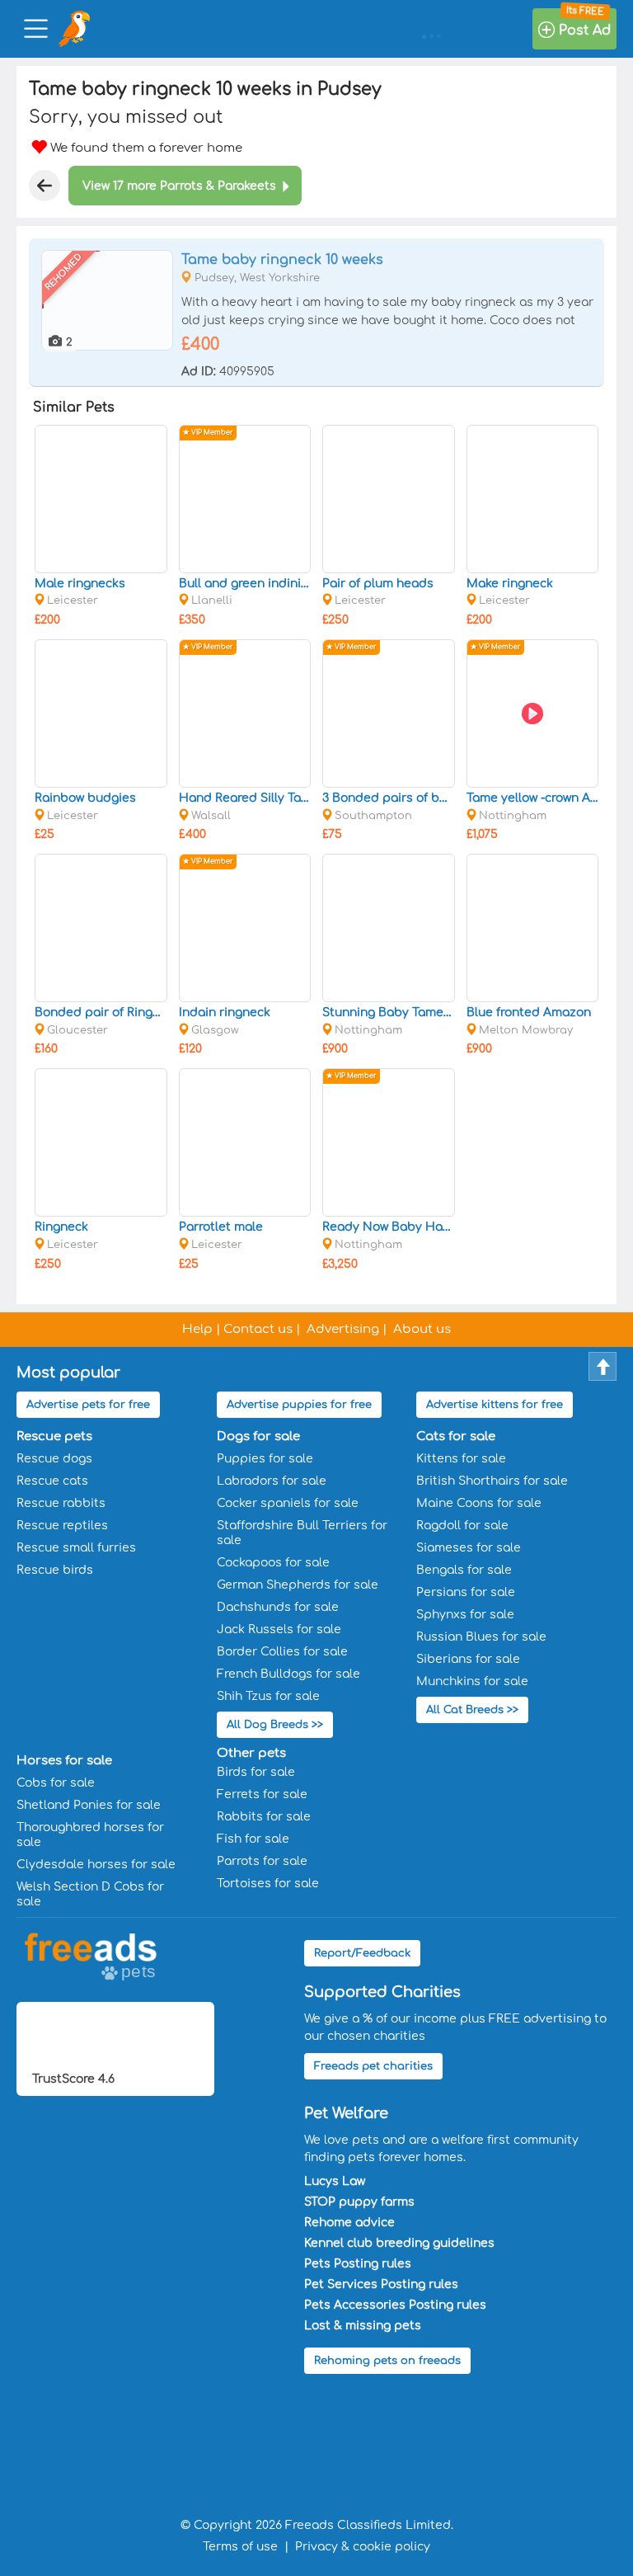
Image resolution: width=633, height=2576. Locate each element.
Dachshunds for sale (278, 1607)
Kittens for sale (461, 1459)
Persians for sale (466, 1592)
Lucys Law (335, 2181)
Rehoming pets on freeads (387, 2361)
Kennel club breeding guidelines (399, 2243)
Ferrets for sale (262, 1794)
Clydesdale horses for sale (96, 1865)
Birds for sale (256, 1772)
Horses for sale (64, 1761)
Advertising (343, 1329)
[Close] (45, 186)
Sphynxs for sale (465, 1615)
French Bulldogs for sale (288, 1674)
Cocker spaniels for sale (288, 1503)
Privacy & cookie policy (363, 2547)
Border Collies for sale (282, 1652)
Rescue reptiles (62, 1526)
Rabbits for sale (264, 1817)
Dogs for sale (258, 1436)
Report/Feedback (362, 1953)
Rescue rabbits (61, 1503)
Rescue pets (54, 1436)
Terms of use (240, 2547)
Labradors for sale (272, 1481)
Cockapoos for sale (273, 1563)
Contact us (258, 1329)
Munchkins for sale (472, 1681)
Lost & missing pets (363, 2326)
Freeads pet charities (373, 2066)
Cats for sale (456, 1436)
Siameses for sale (469, 1548)
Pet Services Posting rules (381, 2284)
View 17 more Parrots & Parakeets (179, 186)
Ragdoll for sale (462, 1526)
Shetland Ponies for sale (89, 1805)
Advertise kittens (495, 1405)
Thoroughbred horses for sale (90, 1835)
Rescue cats (52, 1481)
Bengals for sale (464, 1570)
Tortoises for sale (268, 1884)
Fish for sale (253, 1839)
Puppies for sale (265, 1459)
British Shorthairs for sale (492, 1481)
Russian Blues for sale (481, 1637)
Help (197, 1329)
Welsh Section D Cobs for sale (90, 1894)
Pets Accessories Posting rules (395, 2305)
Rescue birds (55, 1570)
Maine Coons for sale (479, 1503)
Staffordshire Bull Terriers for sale (302, 1533)
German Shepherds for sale (298, 1585)
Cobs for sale (56, 1783)
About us (422, 1329)
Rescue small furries (76, 1548)
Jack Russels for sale (279, 1629)
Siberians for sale (468, 1659)
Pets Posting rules (358, 2264)
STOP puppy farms (359, 2202)
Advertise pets (88, 1405)
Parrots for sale (262, 1861)
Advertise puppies (299, 1405)
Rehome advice (349, 2223)
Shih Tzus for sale (268, 1696)
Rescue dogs (54, 1459)
